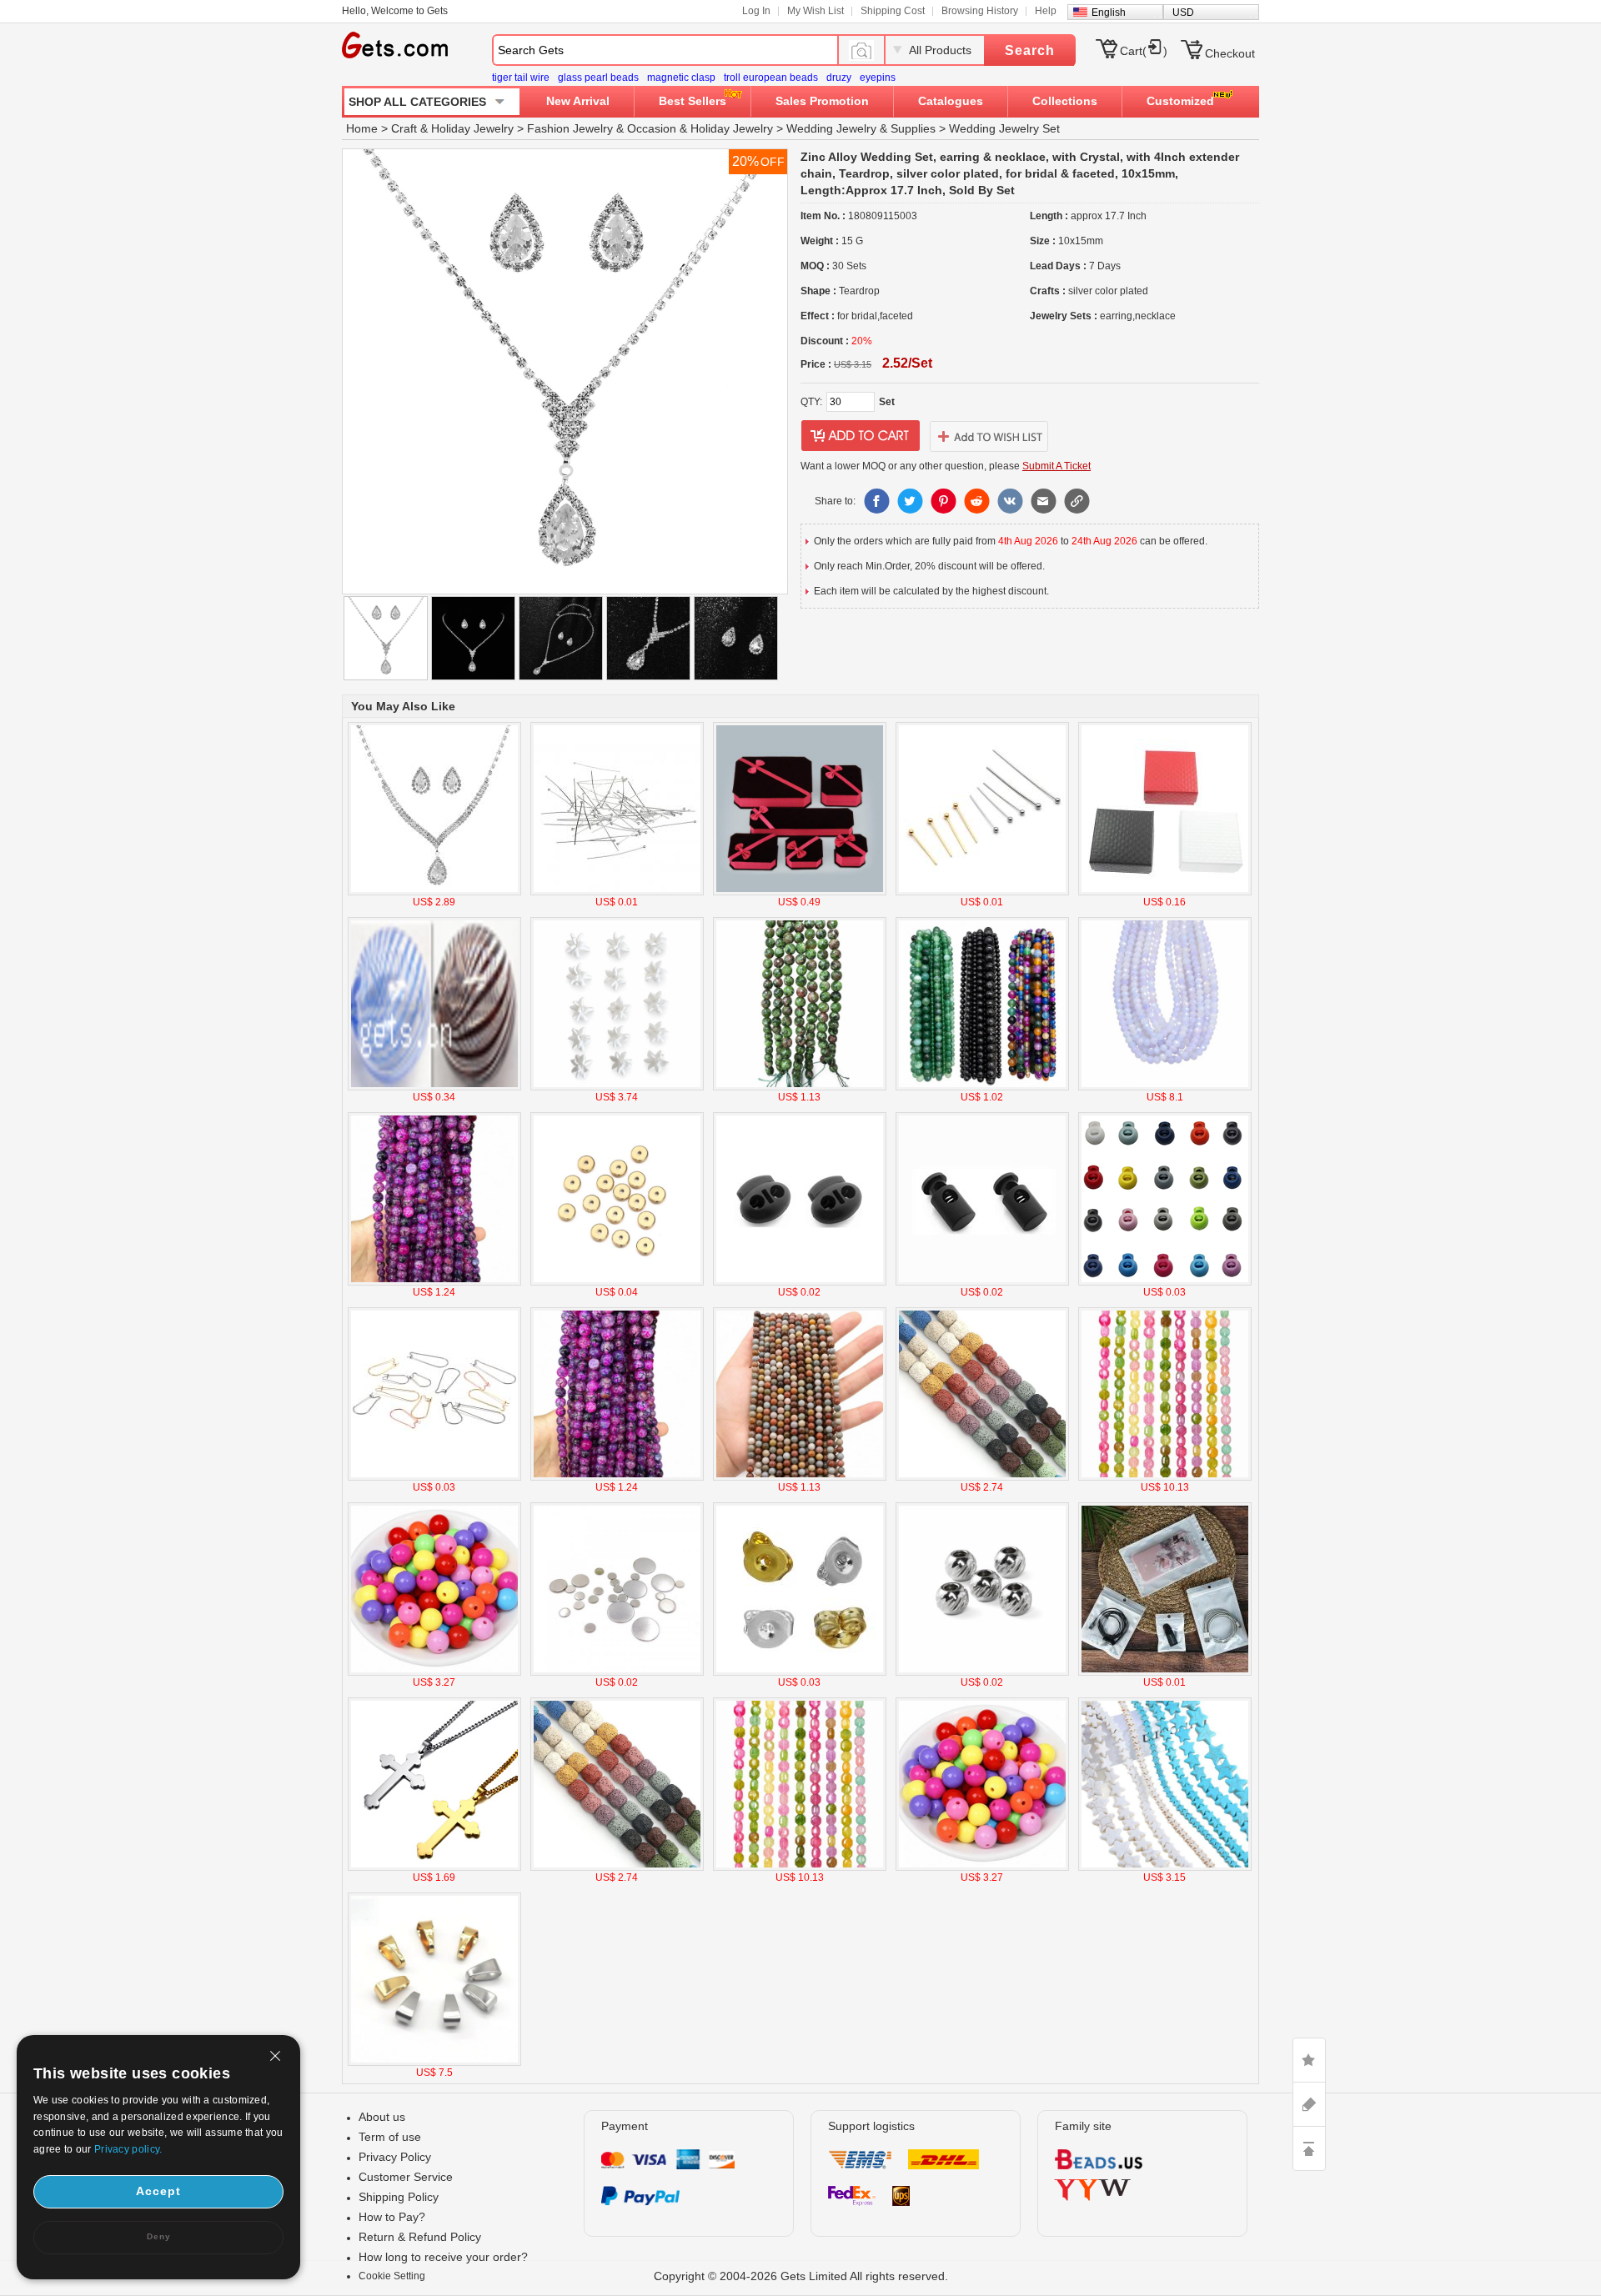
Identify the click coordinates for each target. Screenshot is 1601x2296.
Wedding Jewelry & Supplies (861, 128)
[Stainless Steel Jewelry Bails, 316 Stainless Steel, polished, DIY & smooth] (434, 2063)
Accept (158, 2191)
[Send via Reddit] (976, 501)
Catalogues (951, 101)
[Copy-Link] (1077, 501)
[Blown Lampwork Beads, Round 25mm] (434, 1087)
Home (362, 128)
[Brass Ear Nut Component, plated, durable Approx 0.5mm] (800, 1672)
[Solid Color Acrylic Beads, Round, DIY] (434, 1672)
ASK (1309, 2104)
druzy (839, 78)
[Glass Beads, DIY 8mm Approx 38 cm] (1165, 1087)
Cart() (1144, 51)
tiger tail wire (521, 78)
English (1109, 13)
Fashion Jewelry (570, 128)
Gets (395, 45)
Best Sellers (693, 101)
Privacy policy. (128, 2149)
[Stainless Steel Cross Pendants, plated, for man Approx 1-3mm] (434, 1867)
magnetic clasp (681, 78)
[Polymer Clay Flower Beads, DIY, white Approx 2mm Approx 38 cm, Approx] (617, 1087)
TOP (1309, 2148)
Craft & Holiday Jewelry (452, 128)
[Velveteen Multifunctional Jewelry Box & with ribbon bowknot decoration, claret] (800, 892)
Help (1046, 11)
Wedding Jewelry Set (1004, 128)
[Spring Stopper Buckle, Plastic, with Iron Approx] (1165, 1282)
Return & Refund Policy (420, 2237)
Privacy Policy (395, 2157)
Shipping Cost (893, 11)
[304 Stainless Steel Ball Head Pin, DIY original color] (617, 892)
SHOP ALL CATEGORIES (417, 102)
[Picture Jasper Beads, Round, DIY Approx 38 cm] (800, 1477)
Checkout (1230, 53)
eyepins (878, 78)
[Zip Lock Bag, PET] (1165, 1672)
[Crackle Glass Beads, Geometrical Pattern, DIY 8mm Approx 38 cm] (1165, 1477)
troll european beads (771, 78)
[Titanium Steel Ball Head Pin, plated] (982, 892)
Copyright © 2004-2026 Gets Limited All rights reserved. (801, 2276)
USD (1183, 13)
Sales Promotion (822, 101)
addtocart (861, 436)
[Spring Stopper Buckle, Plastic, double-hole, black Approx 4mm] (800, 1282)
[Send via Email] (1043, 501)
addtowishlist (989, 436)
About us (382, 2117)
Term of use (390, 2137)
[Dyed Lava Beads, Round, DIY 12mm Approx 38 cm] (982, 1477)
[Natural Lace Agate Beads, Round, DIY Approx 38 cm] (982, 1087)
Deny (159, 2236)
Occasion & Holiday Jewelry (700, 128)
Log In (756, 11)
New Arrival (578, 101)
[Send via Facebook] (876, 501)
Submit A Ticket (1056, 466)
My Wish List (816, 11)
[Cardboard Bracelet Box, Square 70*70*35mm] (1165, 892)
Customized (1180, 101)
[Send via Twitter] (910, 501)
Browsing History (980, 11)
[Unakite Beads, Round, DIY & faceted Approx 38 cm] (800, 1087)
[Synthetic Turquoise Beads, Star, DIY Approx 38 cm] (1165, 1867)
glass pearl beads (598, 78)
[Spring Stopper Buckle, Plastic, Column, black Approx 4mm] (982, 1282)
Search (1030, 50)
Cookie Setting (392, 2276)
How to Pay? (392, 2217)
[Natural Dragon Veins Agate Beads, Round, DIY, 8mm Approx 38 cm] (434, 1282)
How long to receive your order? (443, 2257)
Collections (1065, 101)
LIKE (1309, 2060)
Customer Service (406, 2177)
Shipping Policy (399, 2197)
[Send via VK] (1010, 501)
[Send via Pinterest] (943, 501)
